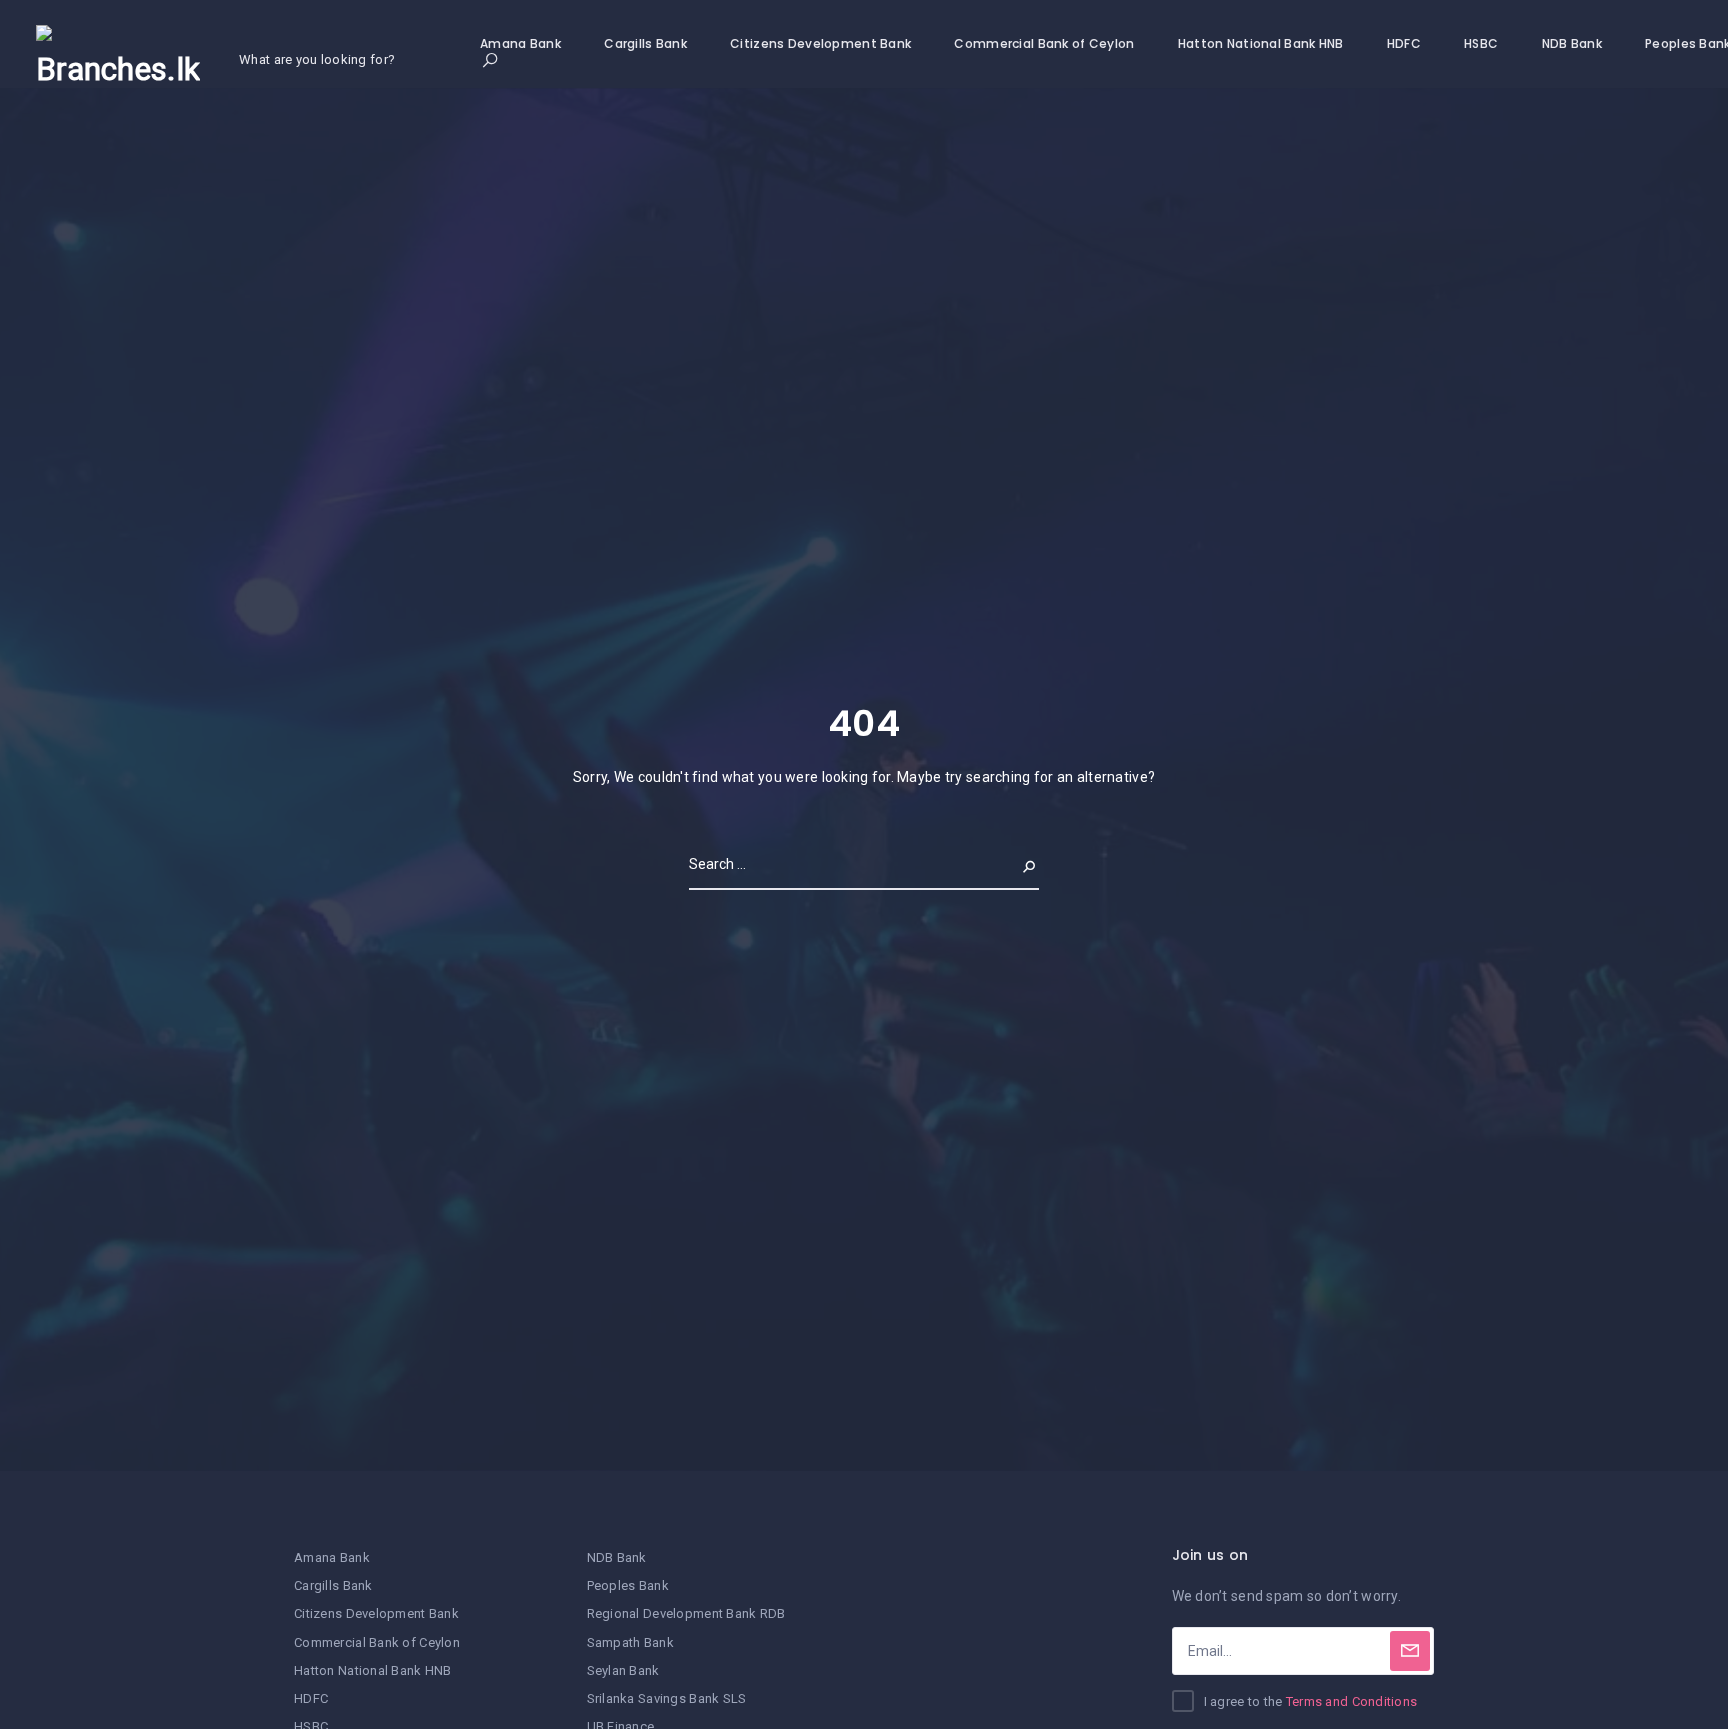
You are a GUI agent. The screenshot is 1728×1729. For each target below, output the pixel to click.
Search (1013, 864)
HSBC (1481, 43)
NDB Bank (1572, 43)
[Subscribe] (1410, 1651)
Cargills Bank (645, 43)
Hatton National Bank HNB (1261, 43)
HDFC (1404, 43)
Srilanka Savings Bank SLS (667, 1698)
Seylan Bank (623, 1670)
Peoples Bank (628, 1585)
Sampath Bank (630, 1642)
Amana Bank (520, 43)
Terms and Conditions (1352, 1701)
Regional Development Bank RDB (686, 1613)
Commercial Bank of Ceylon (1044, 43)
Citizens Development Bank (820, 43)
